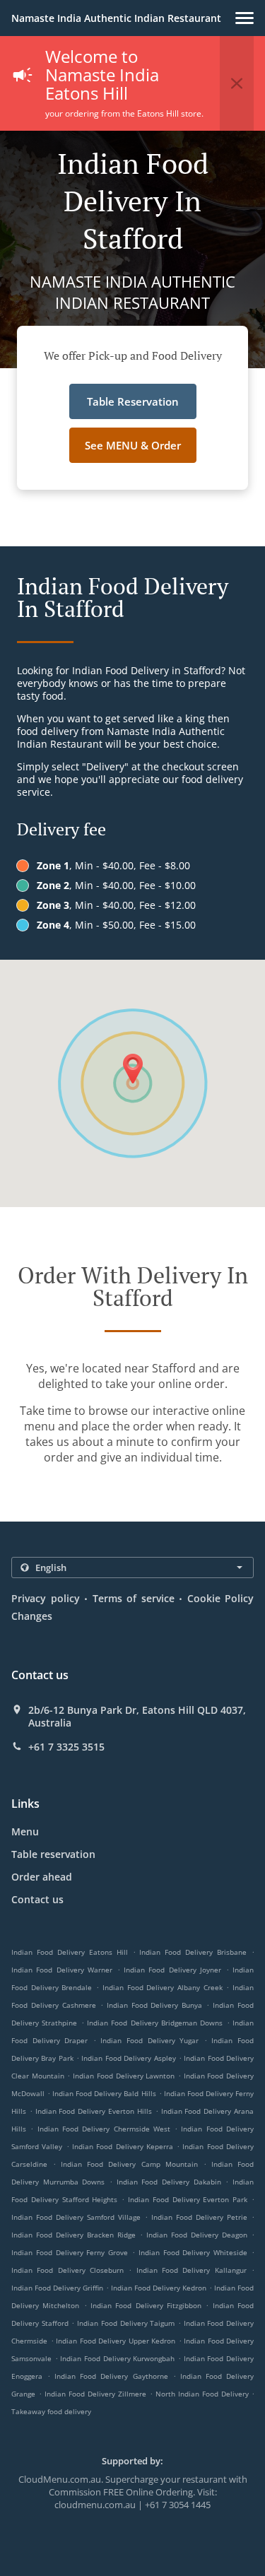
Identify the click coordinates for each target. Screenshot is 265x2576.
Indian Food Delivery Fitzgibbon (146, 2305)
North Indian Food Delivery (204, 2394)
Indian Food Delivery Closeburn (67, 2270)
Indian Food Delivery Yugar (149, 2040)
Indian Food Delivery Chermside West (104, 2129)
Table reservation (53, 1854)
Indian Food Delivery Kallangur (192, 2270)
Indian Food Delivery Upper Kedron (116, 2341)
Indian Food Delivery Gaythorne (111, 2376)
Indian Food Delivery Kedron (159, 2288)
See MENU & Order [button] (133, 445)
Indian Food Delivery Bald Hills (104, 2093)
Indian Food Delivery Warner (62, 1970)
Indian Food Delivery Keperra (123, 2146)
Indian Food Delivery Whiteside (193, 2252)
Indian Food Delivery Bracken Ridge (73, 2235)
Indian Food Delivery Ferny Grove (70, 2252)
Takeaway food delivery (51, 2411)
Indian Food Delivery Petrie (199, 2217)
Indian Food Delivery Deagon (197, 2235)
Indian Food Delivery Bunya (155, 2005)
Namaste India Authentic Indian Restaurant (116, 18)
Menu (25, 1831)
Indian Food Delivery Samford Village (76, 2217)
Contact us (37, 1899)
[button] (245, 18)
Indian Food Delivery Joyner (172, 1970)
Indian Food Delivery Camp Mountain (129, 2164)
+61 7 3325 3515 (66, 1747)
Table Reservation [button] (133, 401)
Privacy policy (46, 1598)
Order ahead (42, 1877)
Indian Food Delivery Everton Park (188, 2199)
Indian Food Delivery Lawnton (124, 2076)
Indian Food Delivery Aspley (128, 2058)
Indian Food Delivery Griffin (57, 2288)
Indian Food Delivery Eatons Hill (70, 1952)
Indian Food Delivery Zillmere (95, 2394)
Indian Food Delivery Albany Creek (163, 1987)
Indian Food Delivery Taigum (126, 2323)
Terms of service (134, 1598)
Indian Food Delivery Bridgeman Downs (155, 2023)
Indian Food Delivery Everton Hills (94, 2111)
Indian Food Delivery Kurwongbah (117, 2358)
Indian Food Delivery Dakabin (169, 2182)
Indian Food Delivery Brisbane (193, 1952)
